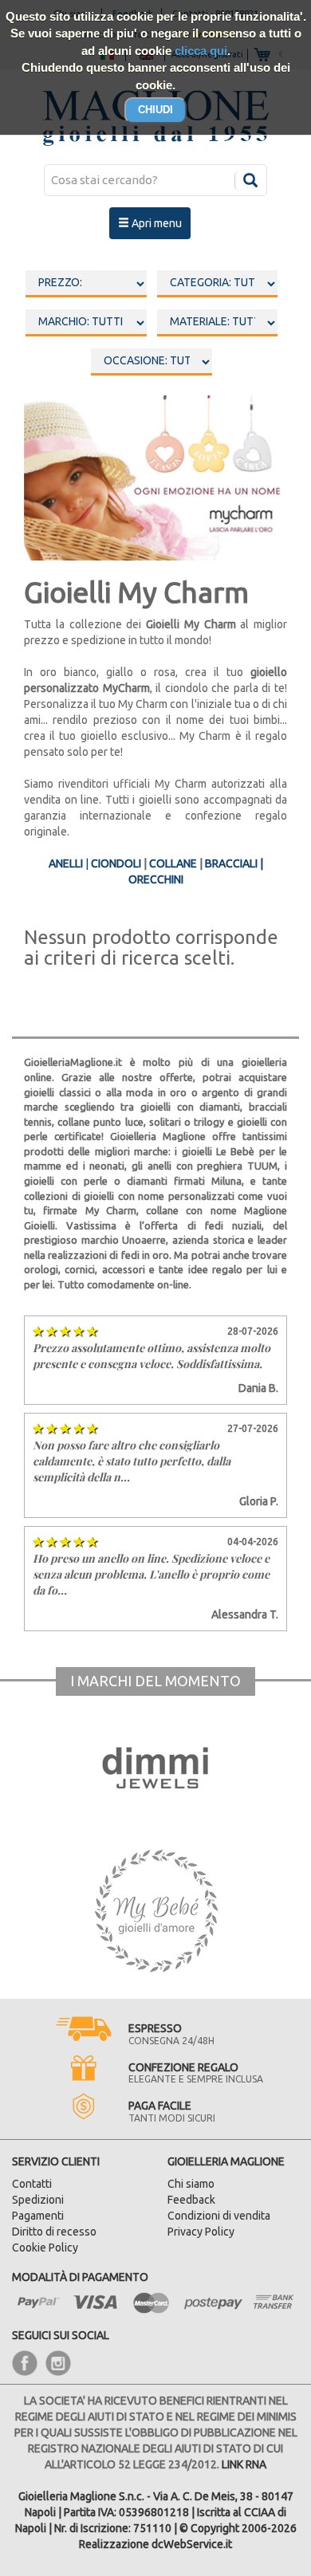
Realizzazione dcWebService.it (155, 2544)
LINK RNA (244, 2464)
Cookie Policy (45, 2248)
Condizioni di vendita (219, 2216)
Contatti (32, 2184)
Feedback (191, 2200)
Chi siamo (191, 2184)
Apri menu (155, 223)
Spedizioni (38, 2200)
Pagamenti (38, 2216)
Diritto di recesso (54, 2232)
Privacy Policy (201, 2232)
